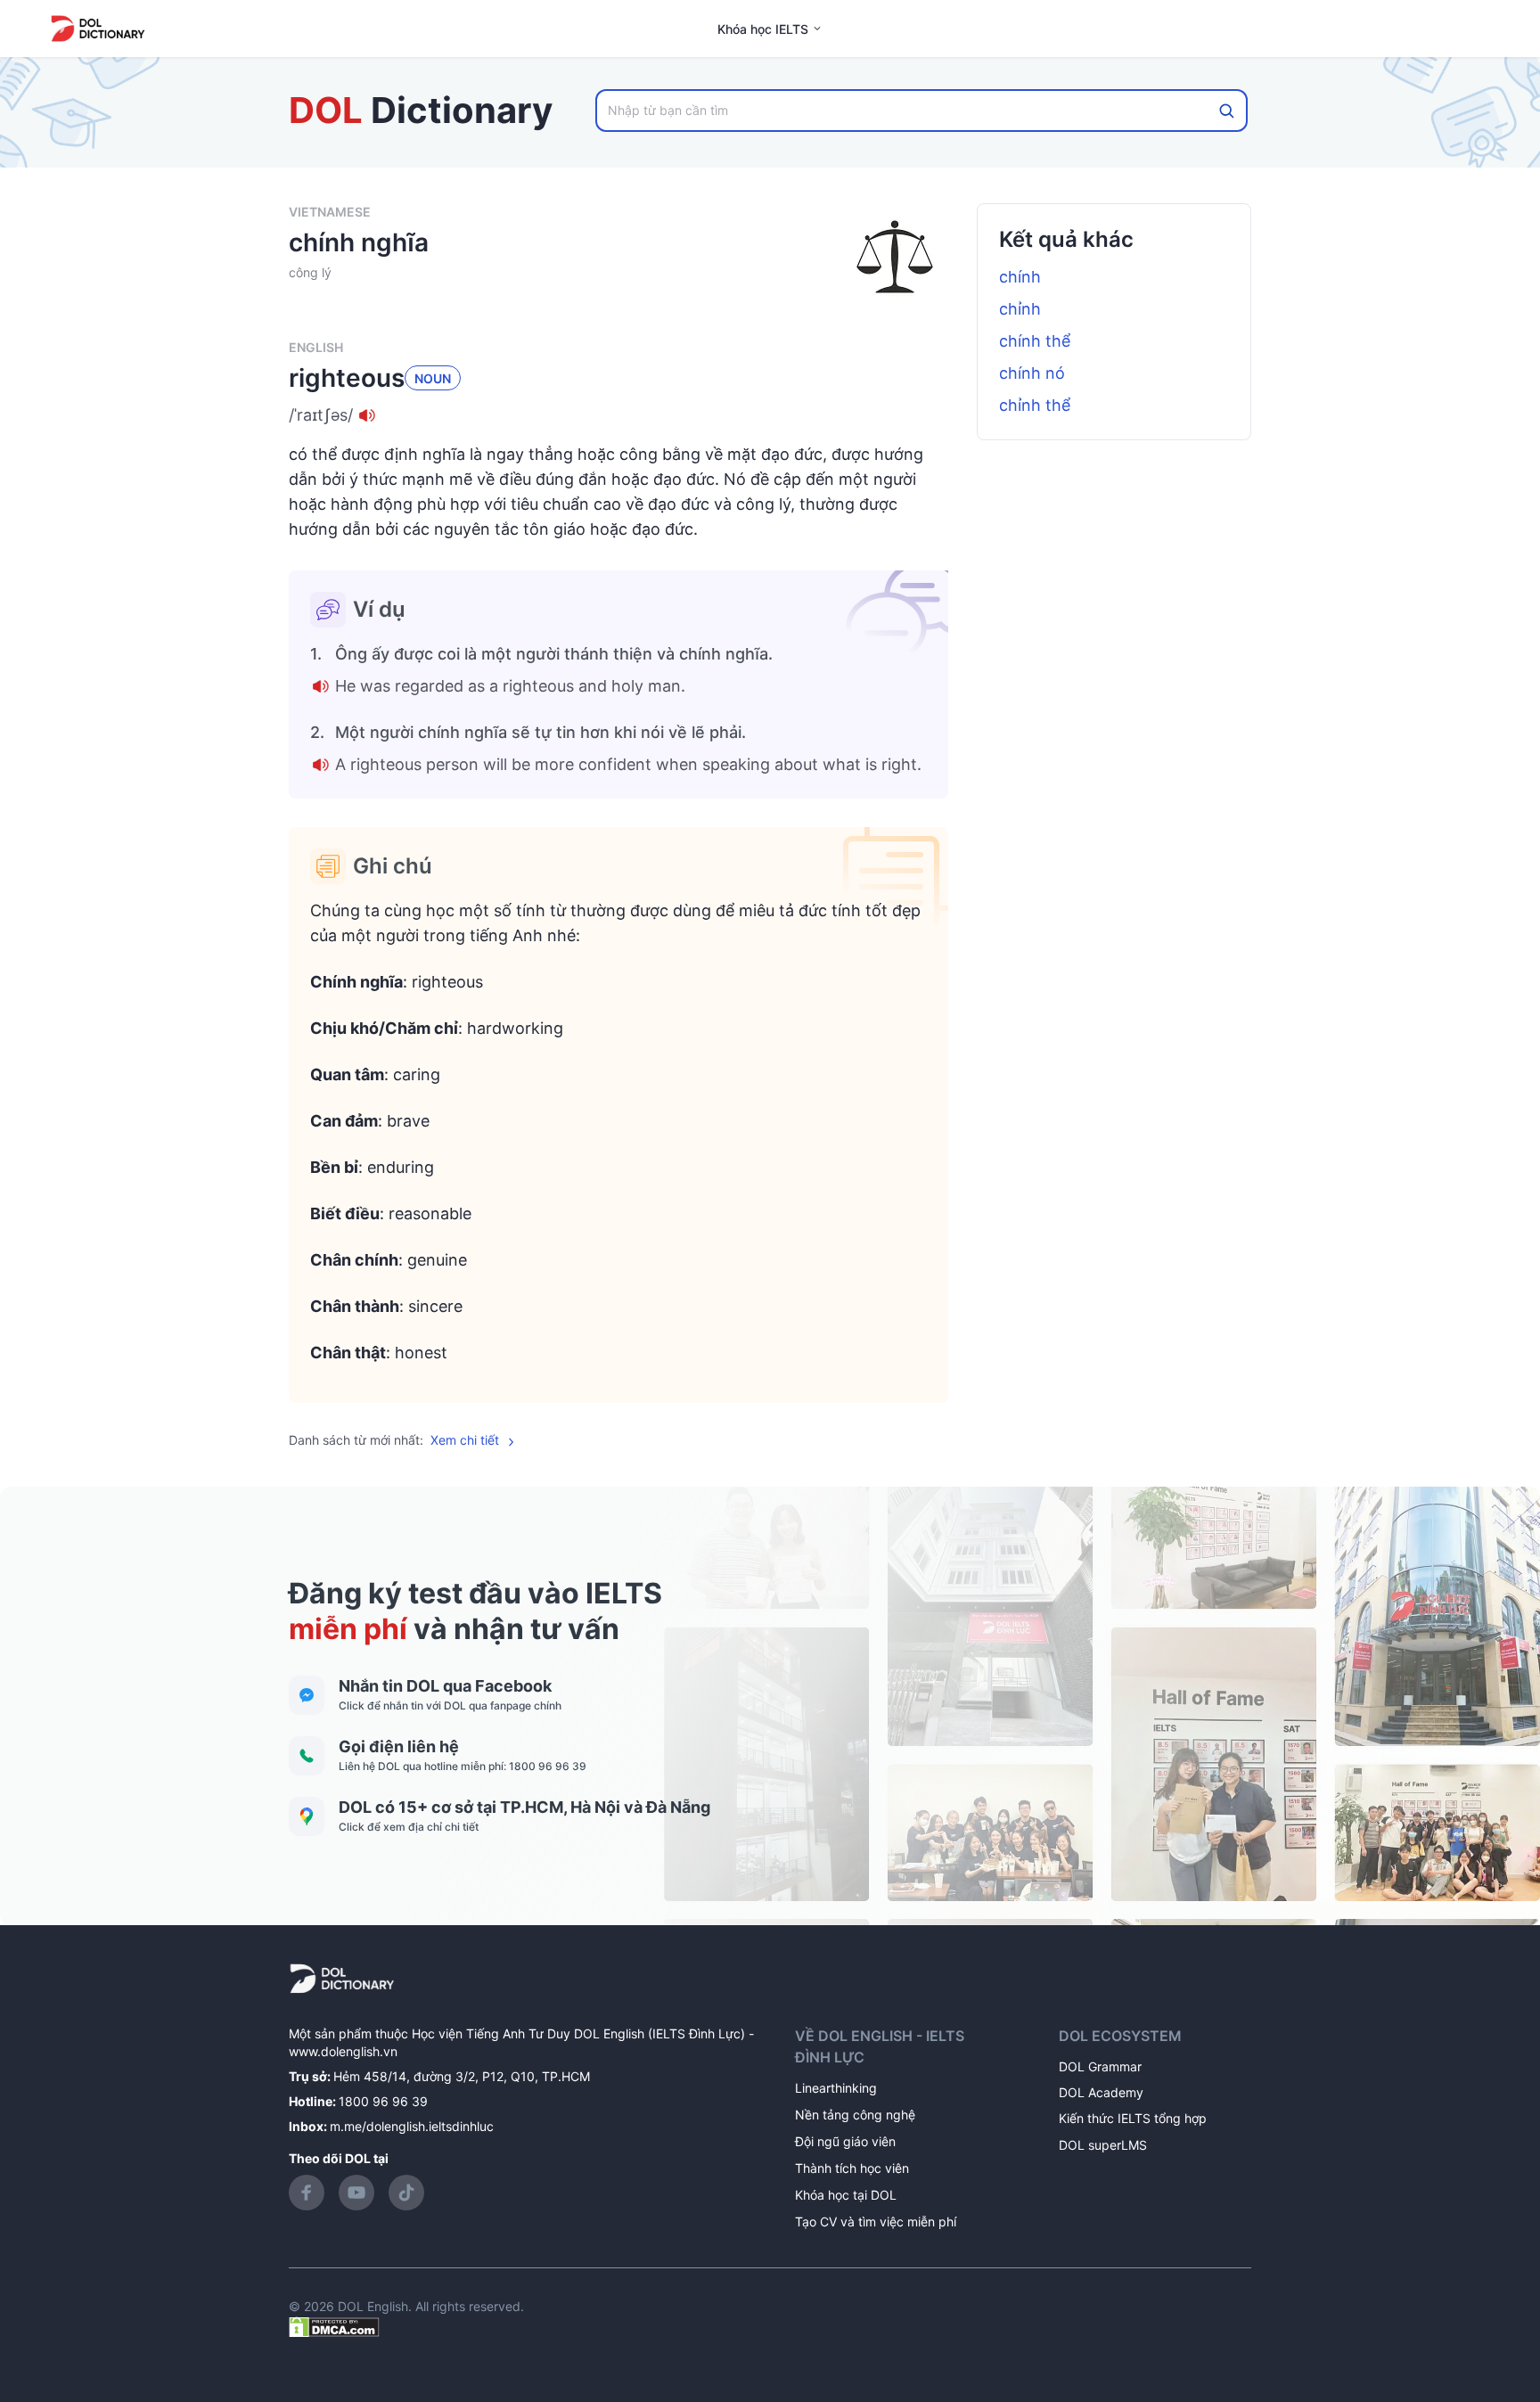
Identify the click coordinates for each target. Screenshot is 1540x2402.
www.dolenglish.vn (343, 2051)
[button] (618, 415)
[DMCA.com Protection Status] (334, 2326)
